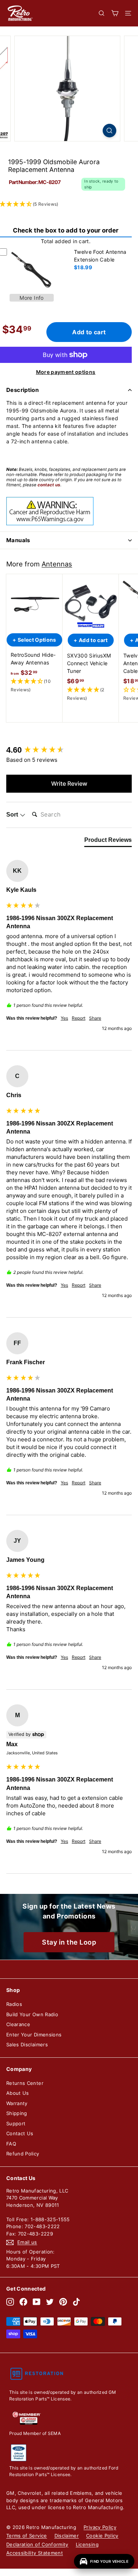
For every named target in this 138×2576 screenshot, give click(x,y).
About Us (18, 2093)
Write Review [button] (69, 783)
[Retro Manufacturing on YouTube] (37, 2302)
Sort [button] (13, 815)
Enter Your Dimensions (34, 2035)
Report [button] (79, 1018)
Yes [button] (64, 1018)
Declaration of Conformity (37, 2544)
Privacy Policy (100, 2527)
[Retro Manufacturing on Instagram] (10, 2302)
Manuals (18, 540)
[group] (69, 750)
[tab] (108, 842)
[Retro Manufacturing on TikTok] (76, 2302)
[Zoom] (109, 131)
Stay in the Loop (69, 1942)
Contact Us (20, 2133)
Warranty (17, 2103)
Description (22, 390)
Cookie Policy (102, 2536)
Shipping (17, 2113)
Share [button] (95, 1018)
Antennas (57, 564)
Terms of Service (27, 2536)
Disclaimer (67, 2536)
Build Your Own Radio (32, 2014)
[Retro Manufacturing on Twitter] (50, 2302)
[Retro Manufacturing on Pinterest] (63, 2302)
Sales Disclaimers (27, 2044)
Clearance (18, 2024)
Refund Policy (23, 2154)
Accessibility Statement (35, 2553)
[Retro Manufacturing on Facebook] (23, 2302)
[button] (34, 686)
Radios (14, 2004)
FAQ (11, 2144)
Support (16, 2123)
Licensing (87, 2544)
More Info (31, 298)
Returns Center (25, 2083)
